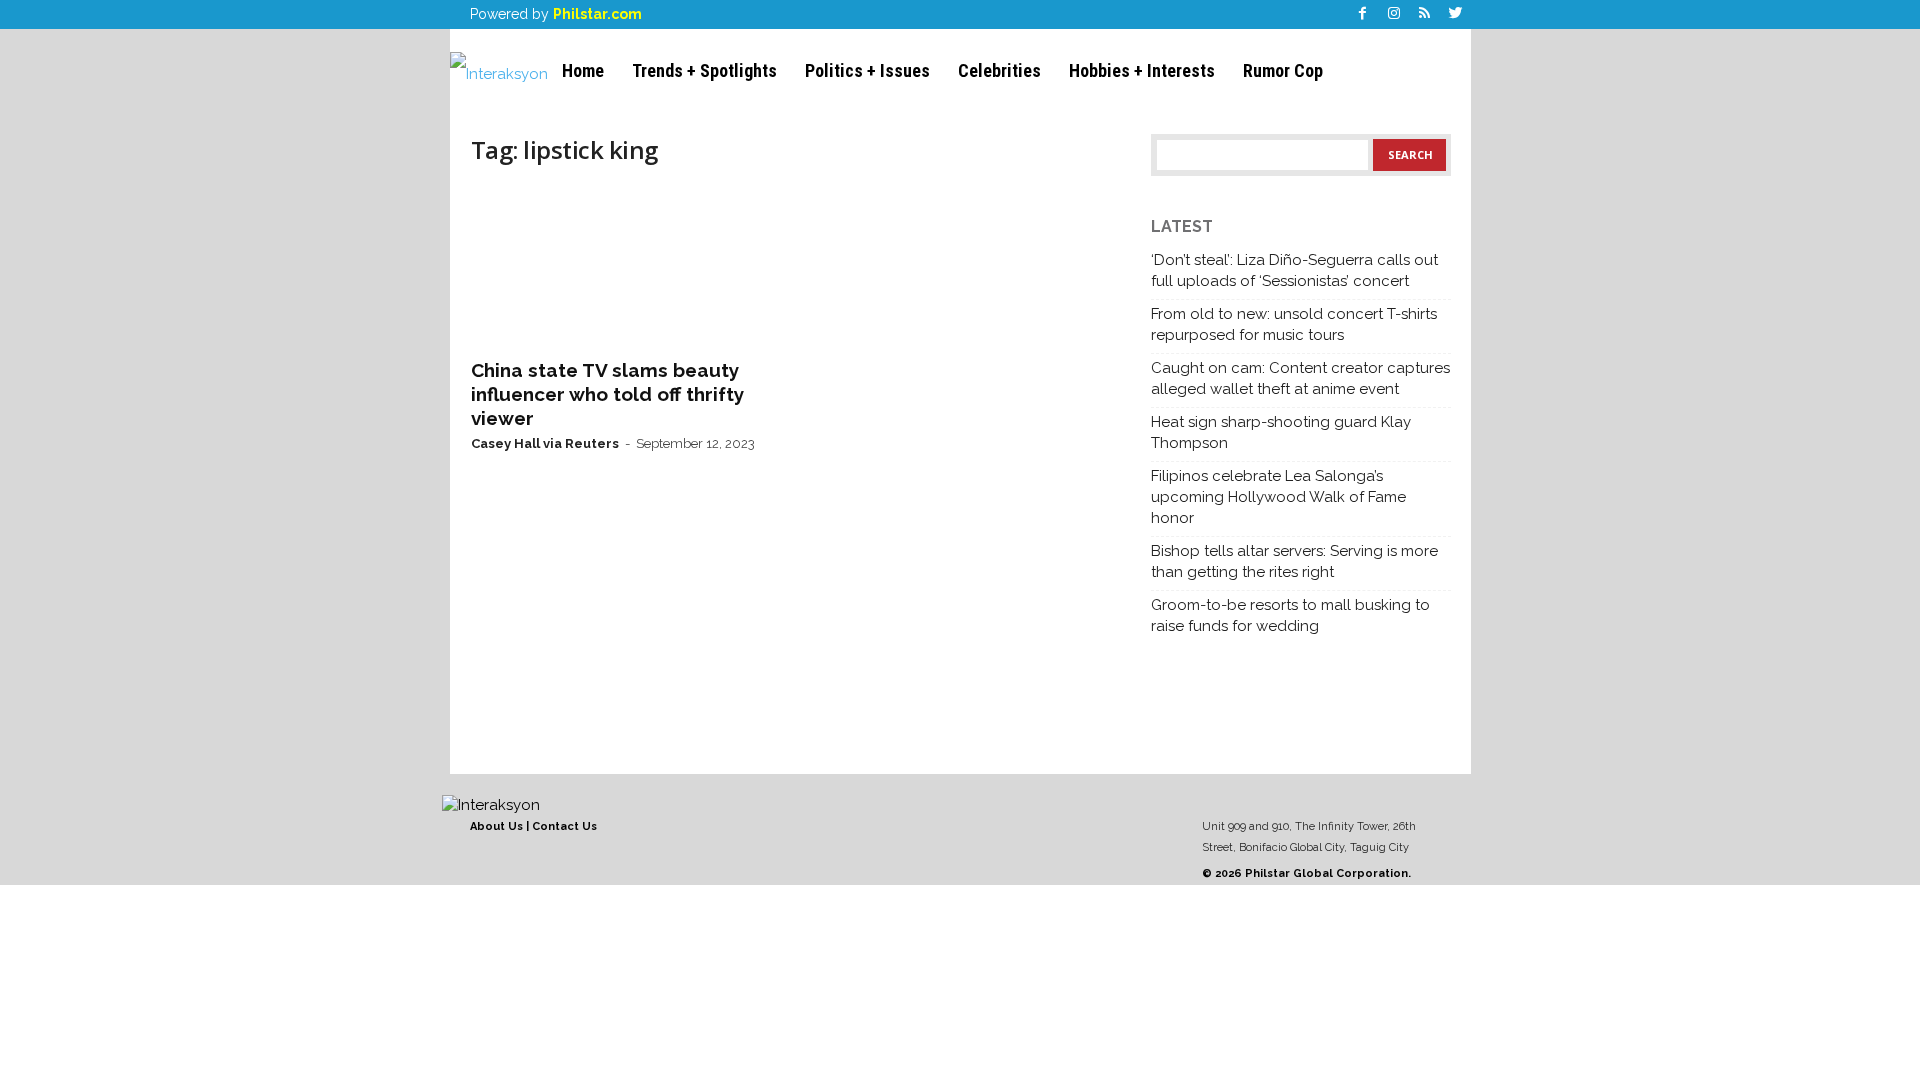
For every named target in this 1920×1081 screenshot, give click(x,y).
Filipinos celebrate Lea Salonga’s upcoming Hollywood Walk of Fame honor (1278, 497)
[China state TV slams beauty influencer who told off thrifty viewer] (621, 266)
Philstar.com (597, 14)
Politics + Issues (867, 70)
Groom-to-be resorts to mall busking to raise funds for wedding (1290, 615)
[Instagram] (1394, 14)
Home (583, 70)
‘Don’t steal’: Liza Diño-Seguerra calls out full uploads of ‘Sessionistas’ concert (1294, 270)
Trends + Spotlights (704, 70)
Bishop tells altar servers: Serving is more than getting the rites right (1294, 561)
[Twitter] (1456, 14)
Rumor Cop (1283, 70)
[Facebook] (1363, 14)
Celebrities (999, 70)
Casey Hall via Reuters (545, 443)
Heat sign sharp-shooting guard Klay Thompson (1281, 432)
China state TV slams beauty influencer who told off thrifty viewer (607, 394)
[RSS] (1425, 14)
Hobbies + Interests (1142, 70)
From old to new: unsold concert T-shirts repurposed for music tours (1294, 324)
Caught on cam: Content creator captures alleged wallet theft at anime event (1300, 378)
